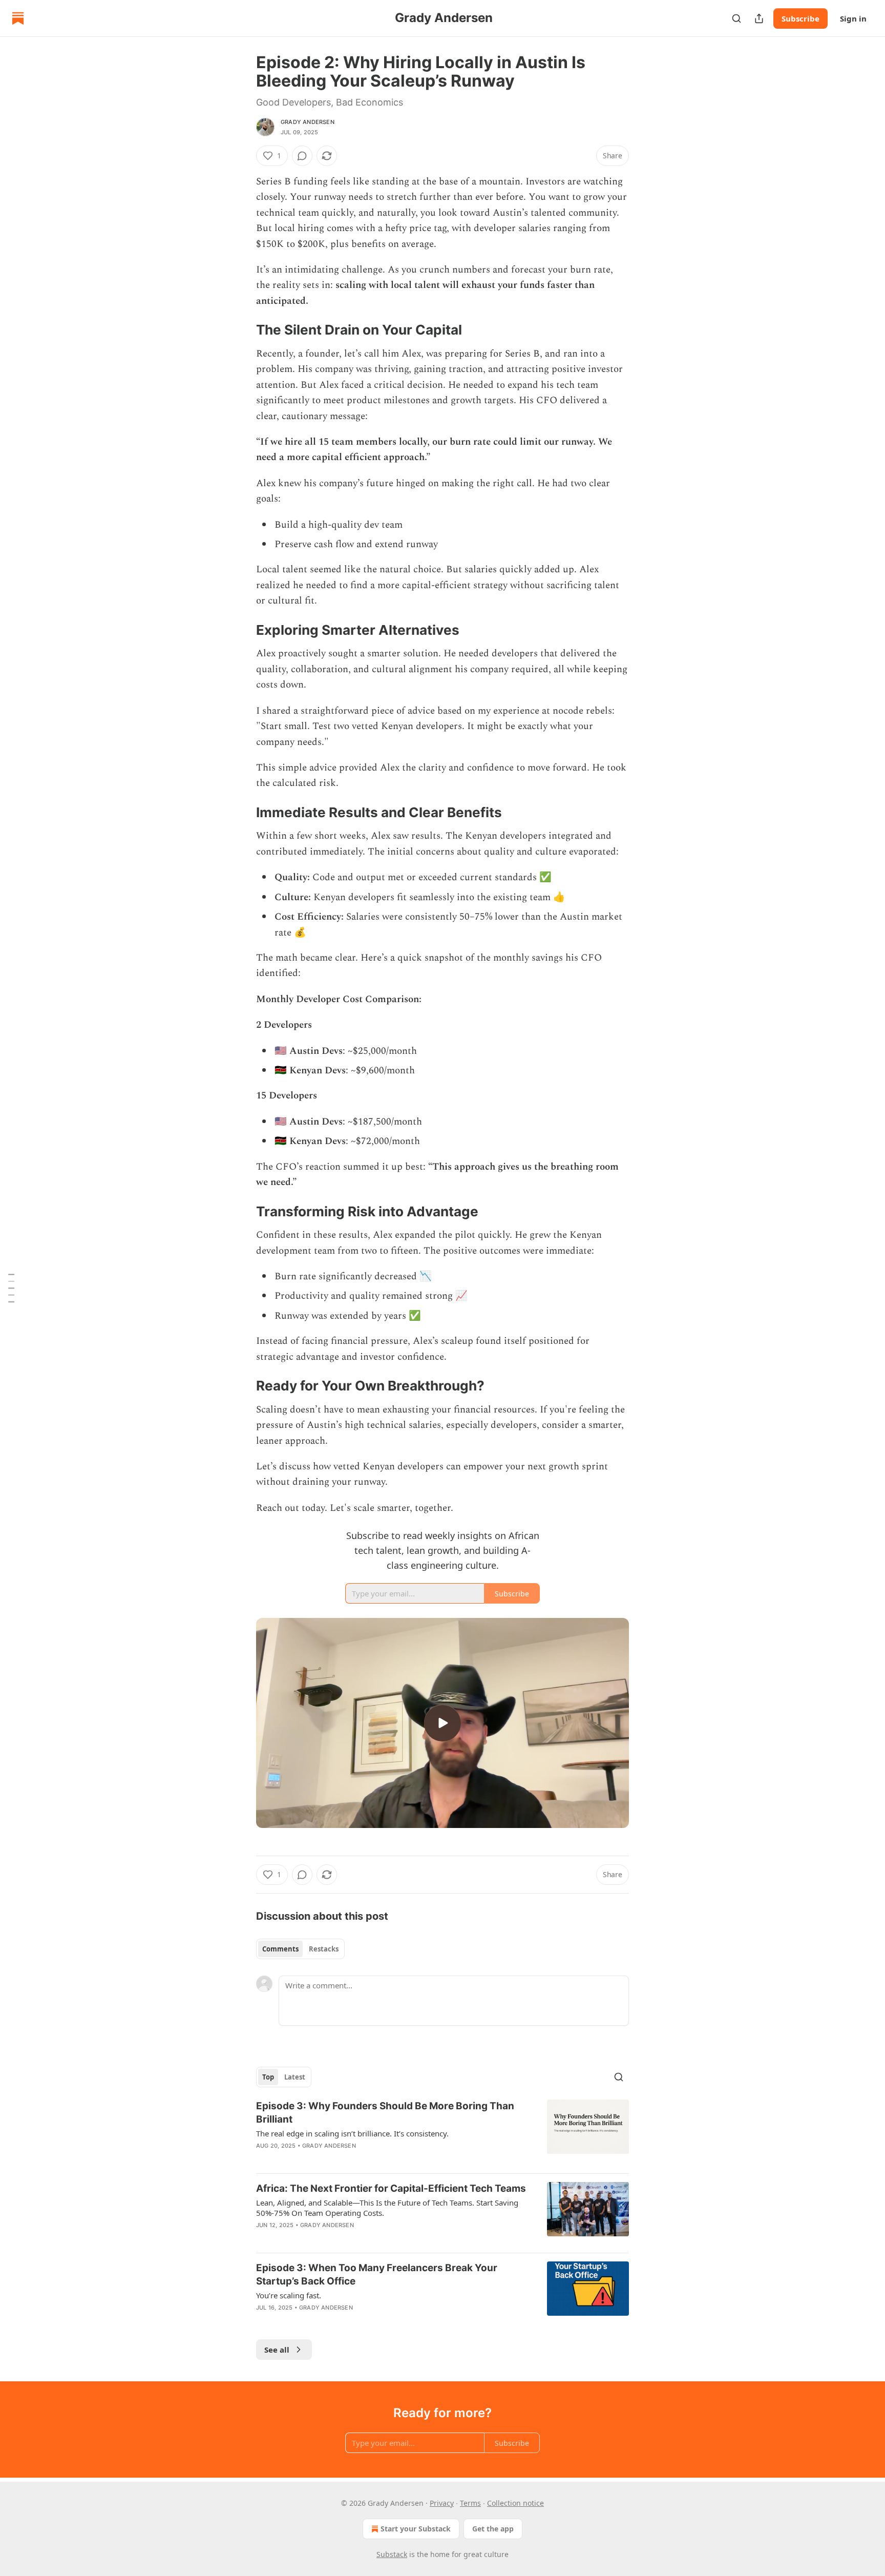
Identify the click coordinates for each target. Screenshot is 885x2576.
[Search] (736, 18)
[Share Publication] (759, 18)
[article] (442, 2132)
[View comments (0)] (302, 156)
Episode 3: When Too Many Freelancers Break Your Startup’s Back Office (377, 2274)
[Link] (242, 330)
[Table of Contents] (11, 1288)
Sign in (853, 18)
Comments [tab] (280, 1949)
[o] (442, 1723)
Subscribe (800, 18)
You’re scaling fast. (289, 2295)
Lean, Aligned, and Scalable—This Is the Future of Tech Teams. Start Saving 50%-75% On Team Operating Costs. (387, 2208)
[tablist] (300, 1949)
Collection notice (515, 2503)
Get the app (493, 2529)
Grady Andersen (308, 122)
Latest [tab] (295, 2077)
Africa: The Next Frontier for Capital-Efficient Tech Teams (391, 2188)
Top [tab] (268, 2077)
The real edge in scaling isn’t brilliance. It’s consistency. (352, 2133)
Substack (392, 2554)
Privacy (442, 2503)
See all (277, 2350)
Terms (470, 2503)
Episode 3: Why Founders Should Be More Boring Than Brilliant (385, 2113)
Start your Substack (416, 2529)
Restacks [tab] (324, 1949)
